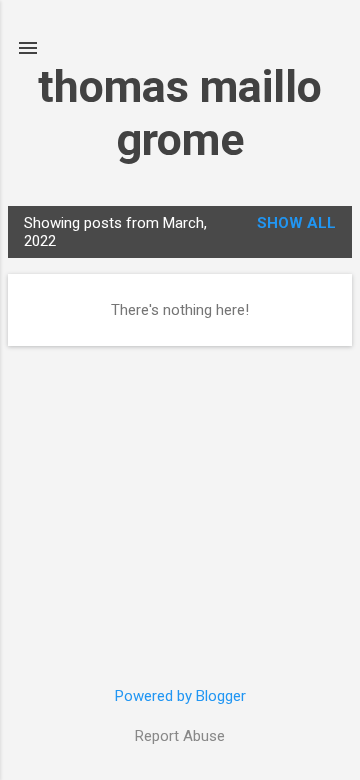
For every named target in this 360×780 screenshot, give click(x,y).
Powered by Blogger (180, 696)
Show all (296, 223)
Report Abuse (180, 736)
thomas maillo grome (180, 113)
